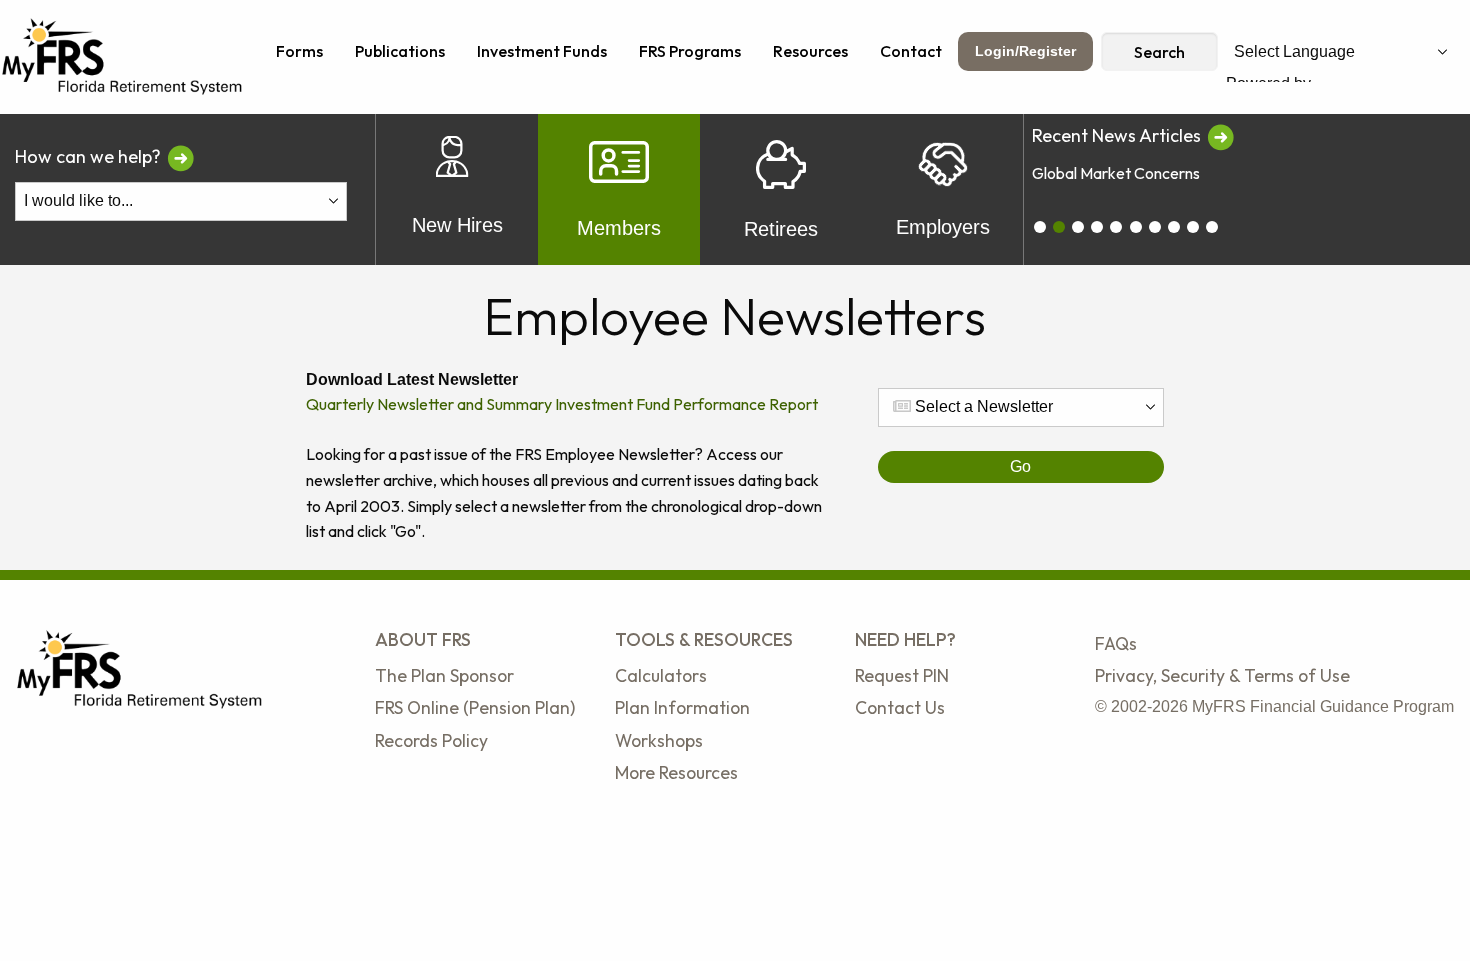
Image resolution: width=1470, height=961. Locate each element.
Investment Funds (542, 51)
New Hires (457, 225)
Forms (299, 51)
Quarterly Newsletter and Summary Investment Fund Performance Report (562, 404)
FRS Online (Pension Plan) (475, 707)
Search (1159, 52)
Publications (400, 51)
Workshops (659, 740)
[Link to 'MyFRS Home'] (122, 55)
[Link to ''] (1220, 135)
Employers (943, 227)
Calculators (661, 675)
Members (619, 228)
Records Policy (431, 740)
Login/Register (1025, 51)
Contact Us (900, 707)
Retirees (781, 229)
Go (1020, 466)
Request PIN (902, 675)
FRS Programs (690, 51)
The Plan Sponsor (444, 675)
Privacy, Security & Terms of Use (1222, 675)
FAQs (1116, 643)
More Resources (676, 772)
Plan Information (682, 707)
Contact (911, 51)
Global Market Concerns (1116, 173)
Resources (810, 51)
